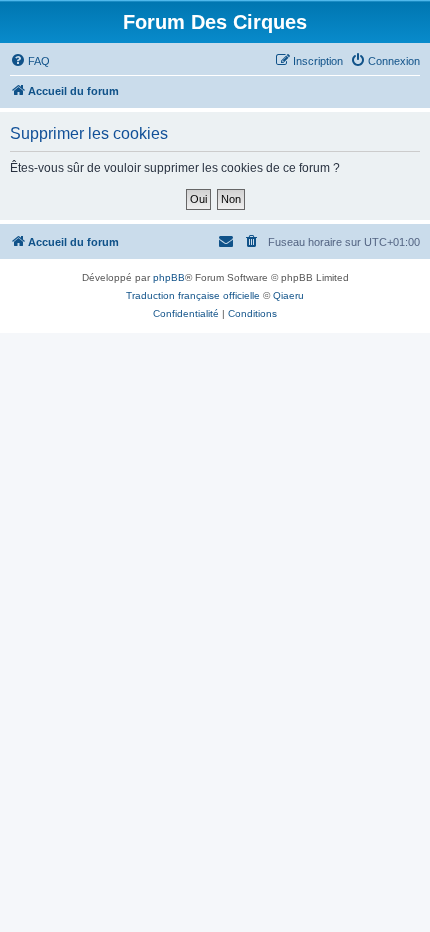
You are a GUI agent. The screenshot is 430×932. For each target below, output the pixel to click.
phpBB (169, 277)
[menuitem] (30, 61)
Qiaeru (288, 295)
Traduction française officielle (193, 295)
